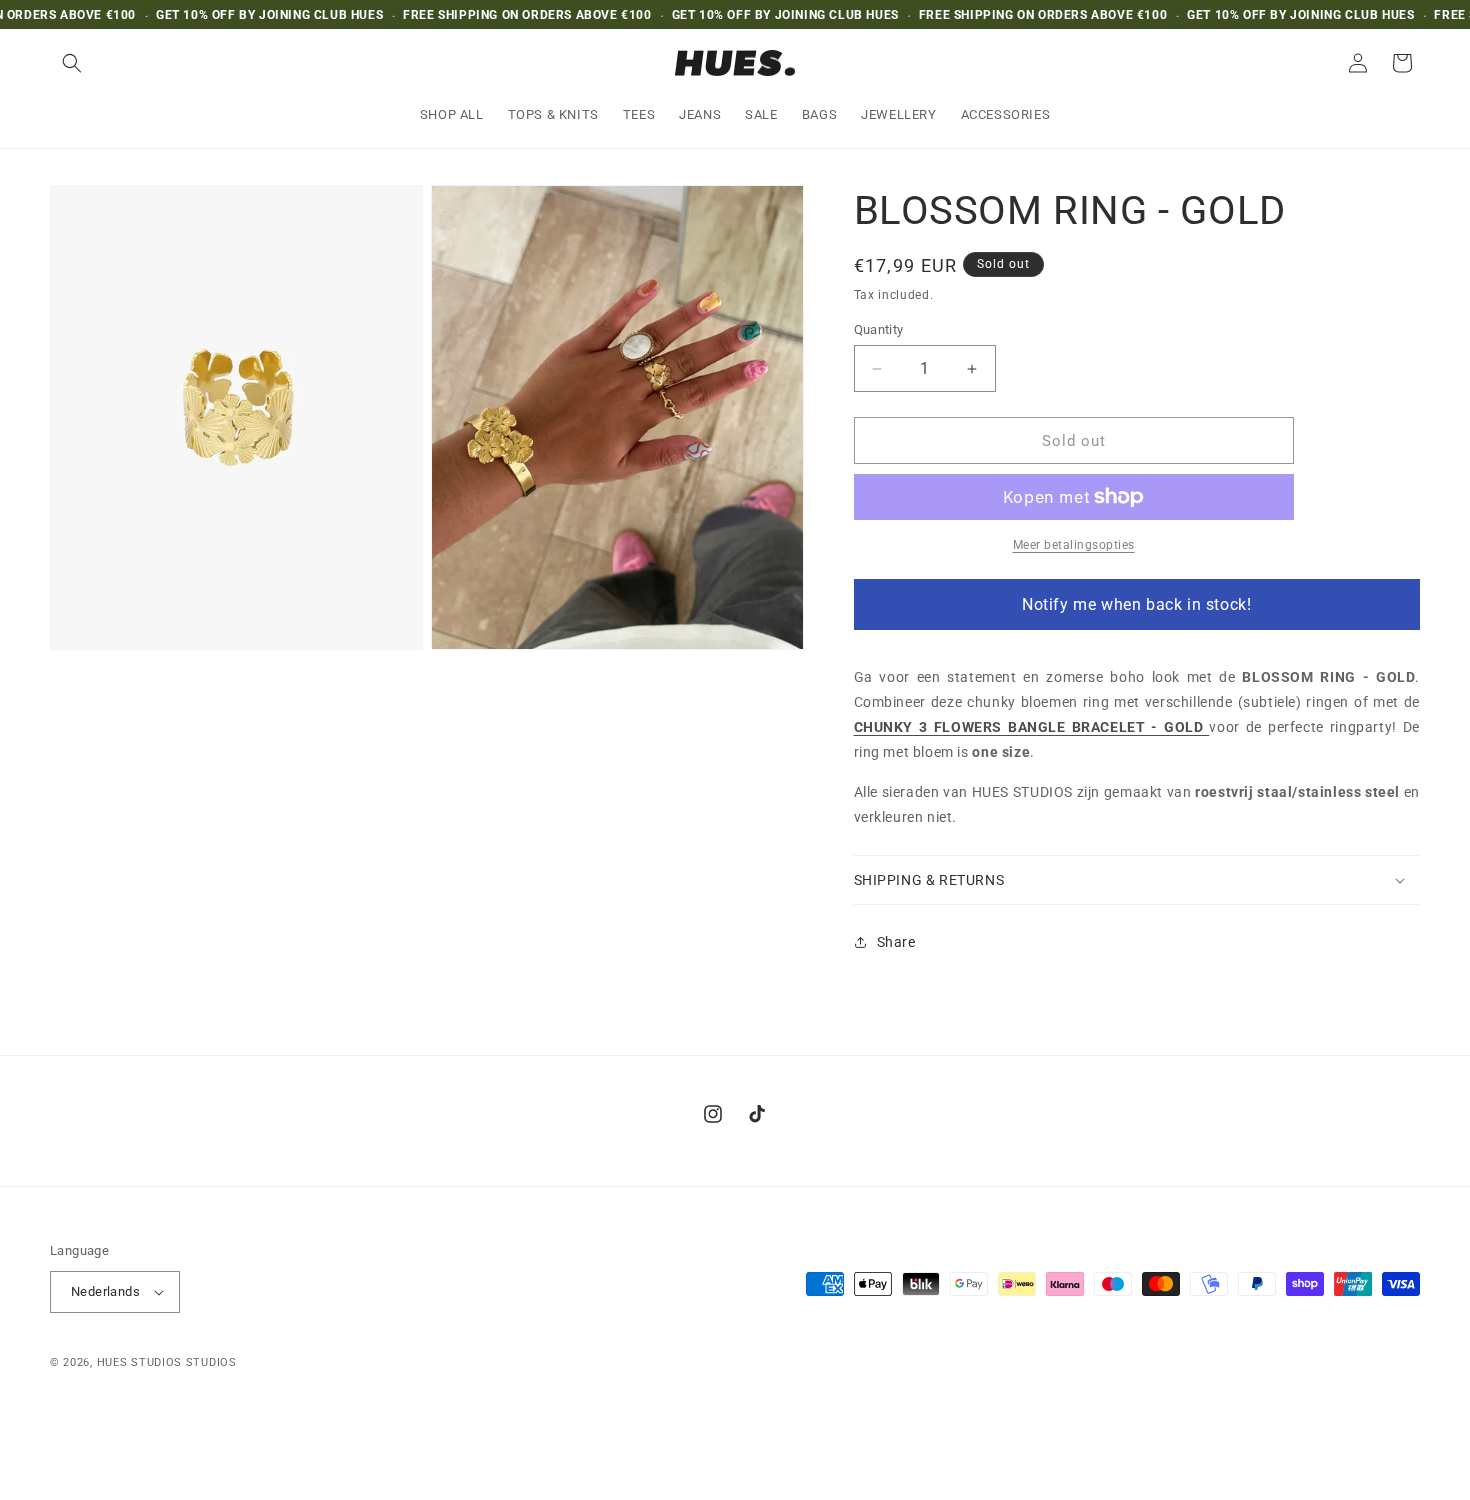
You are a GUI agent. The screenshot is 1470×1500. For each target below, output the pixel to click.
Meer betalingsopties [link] (1074, 545)
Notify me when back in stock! (1136, 604)
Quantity (879, 329)
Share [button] (896, 942)
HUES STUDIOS (139, 1362)
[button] (72, 63)
